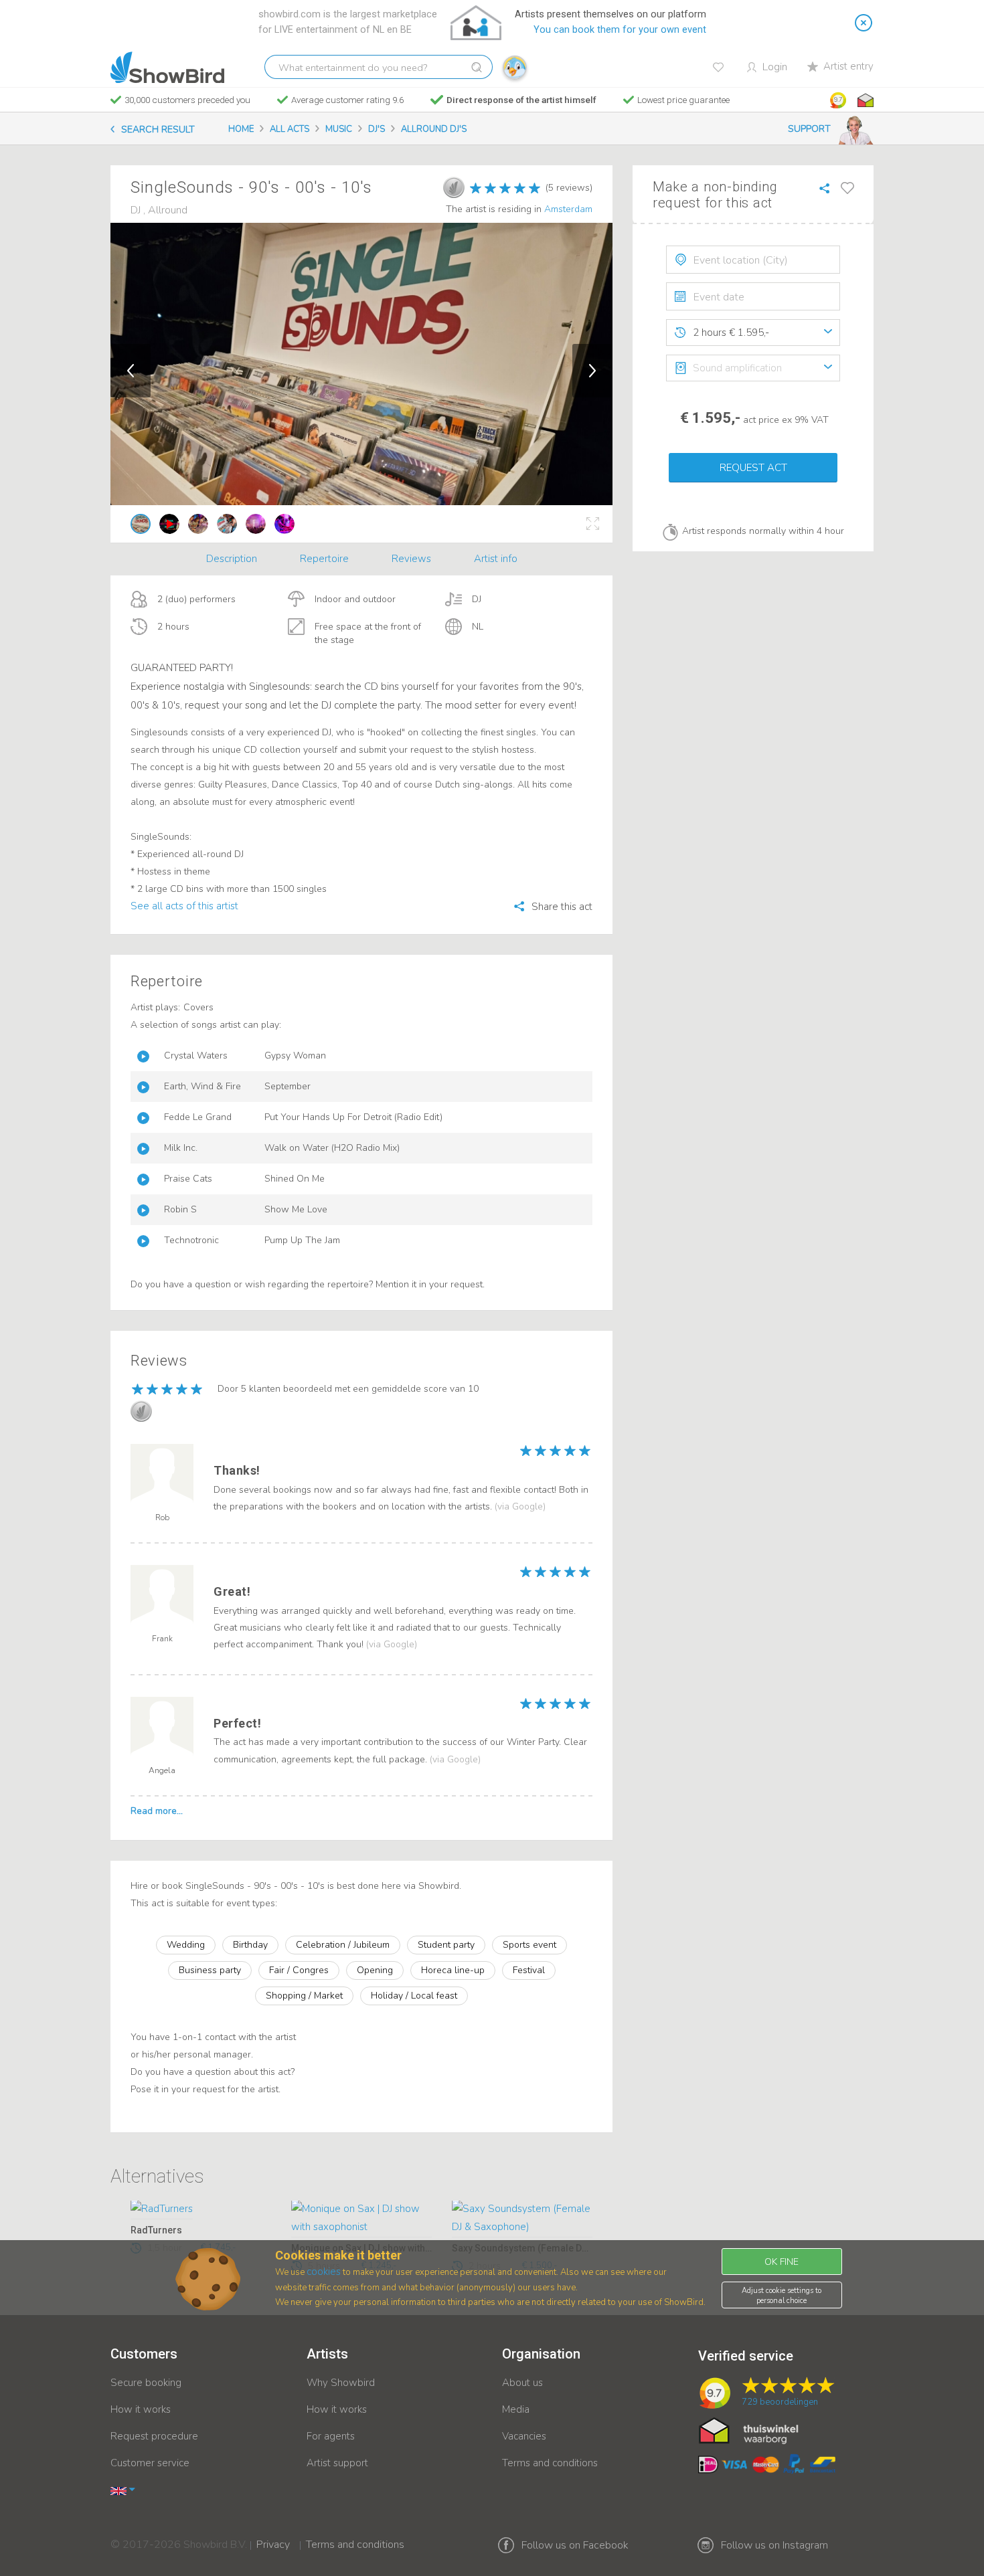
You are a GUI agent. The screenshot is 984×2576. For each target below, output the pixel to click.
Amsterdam (568, 209)
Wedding (186, 1945)
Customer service (150, 2463)
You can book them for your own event (620, 30)
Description (232, 559)
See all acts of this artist (184, 906)
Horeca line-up (453, 1970)
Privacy (273, 2536)
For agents (331, 2436)
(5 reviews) (569, 188)
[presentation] (753, 260)
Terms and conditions (550, 2463)
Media (516, 2409)
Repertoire (324, 559)
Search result (158, 129)
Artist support (337, 2463)
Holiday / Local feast (414, 1996)
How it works (141, 2409)
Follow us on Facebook (575, 2545)
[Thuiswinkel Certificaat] (749, 2430)
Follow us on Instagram (774, 2545)
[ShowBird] (167, 68)
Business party (210, 1970)
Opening (375, 1970)
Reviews (411, 559)
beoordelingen (780, 2402)
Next (592, 371)
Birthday (250, 1945)
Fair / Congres (299, 1970)
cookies (324, 2272)
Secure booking (146, 2383)
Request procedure (154, 2436)
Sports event (529, 1945)
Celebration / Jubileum (343, 1945)
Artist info (496, 559)
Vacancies (524, 2436)
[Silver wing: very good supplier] (454, 187)
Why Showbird (341, 2383)
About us (522, 2383)
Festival (529, 1970)
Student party (446, 1945)
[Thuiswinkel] (864, 100)
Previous (131, 371)
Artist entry (848, 66)
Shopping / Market (304, 1996)
